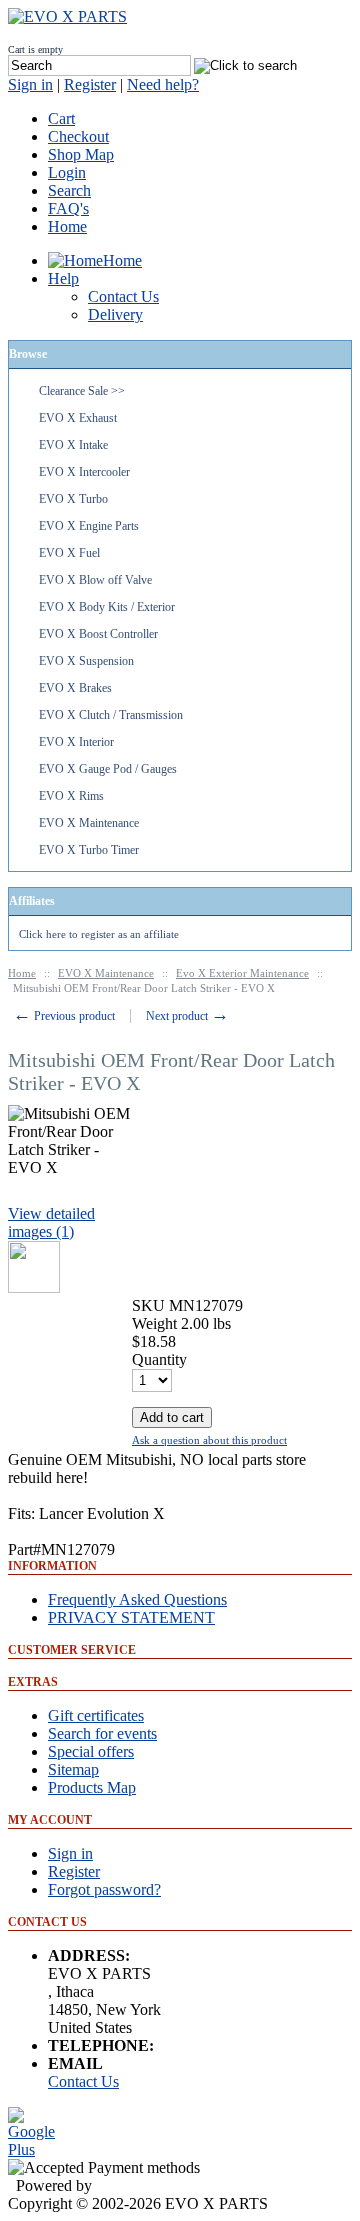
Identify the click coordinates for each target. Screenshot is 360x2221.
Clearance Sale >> (82, 391)
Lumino (121, 2185)
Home (67, 226)
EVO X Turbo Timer (89, 850)
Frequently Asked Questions (137, 1599)
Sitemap (73, 1769)
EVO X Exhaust (78, 418)
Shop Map (81, 154)
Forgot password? (104, 1889)
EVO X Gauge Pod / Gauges (108, 769)
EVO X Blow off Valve (95, 580)
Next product (187, 1016)
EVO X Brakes (75, 688)
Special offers (91, 1751)
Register (90, 84)
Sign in (30, 84)
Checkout (78, 136)
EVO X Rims (71, 796)
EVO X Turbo (73, 499)
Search (69, 190)
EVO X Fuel (69, 553)
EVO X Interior (76, 742)
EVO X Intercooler (84, 472)
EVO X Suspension (86, 661)
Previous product (64, 1016)
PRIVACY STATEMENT (131, 1617)
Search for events (102, 1733)
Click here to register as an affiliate (99, 934)
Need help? (163, 84)
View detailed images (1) (51, 1222)
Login (67, 172)
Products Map (92, 1787)
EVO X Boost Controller (98, 634)
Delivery (115, 314)
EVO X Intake (73, 445)
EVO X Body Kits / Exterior (107, 607)
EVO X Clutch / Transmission (111, 715)
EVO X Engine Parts (89, 526)
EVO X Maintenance (89, 823)
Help (63, 278)
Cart (61, 118)
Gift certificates (96, 1715)
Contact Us (83, 2081)
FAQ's (68, 208)
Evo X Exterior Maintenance (242, 973)
